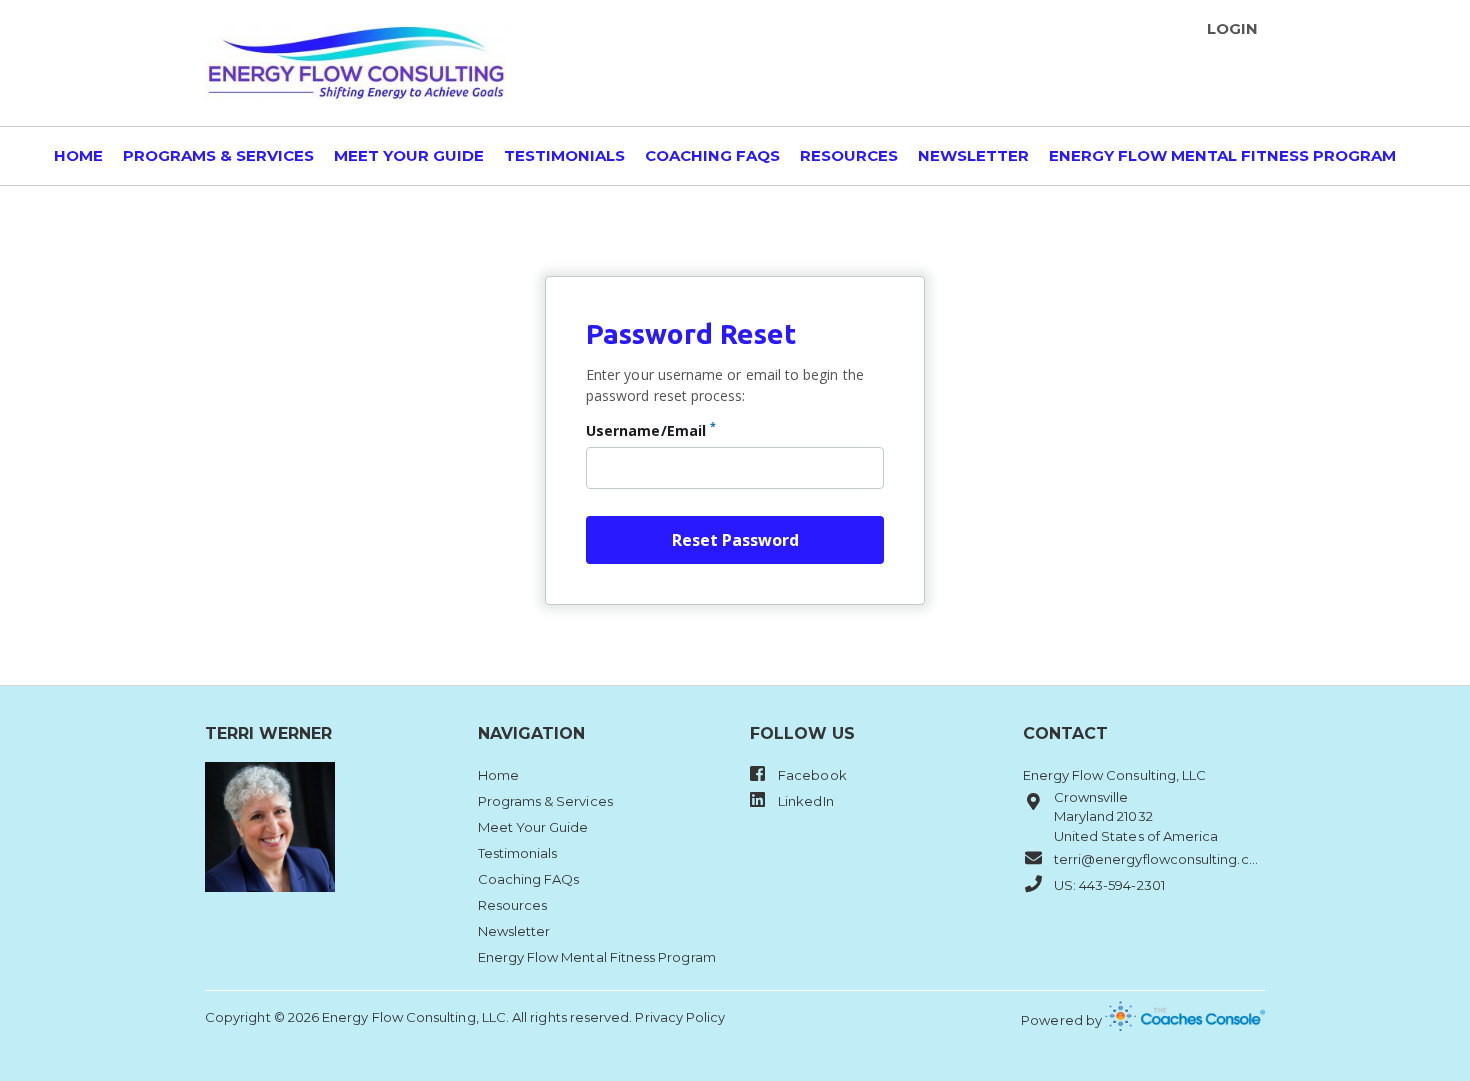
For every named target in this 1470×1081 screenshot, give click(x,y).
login (1232, 29)
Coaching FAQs (712, 156)
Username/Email (651, 430)
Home (78, 156)
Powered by (1063, 1020)
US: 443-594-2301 (1109, 885)
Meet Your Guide (409, 156)
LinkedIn (804, 801)
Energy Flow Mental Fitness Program (1222, 156)
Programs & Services (218, 156)
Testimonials (564, 156)
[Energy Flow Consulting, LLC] (356, 63)
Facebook (811, 775)
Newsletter (973, 156)
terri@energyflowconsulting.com (1159, 859)
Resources (849, 156)
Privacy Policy (680, 1017)
